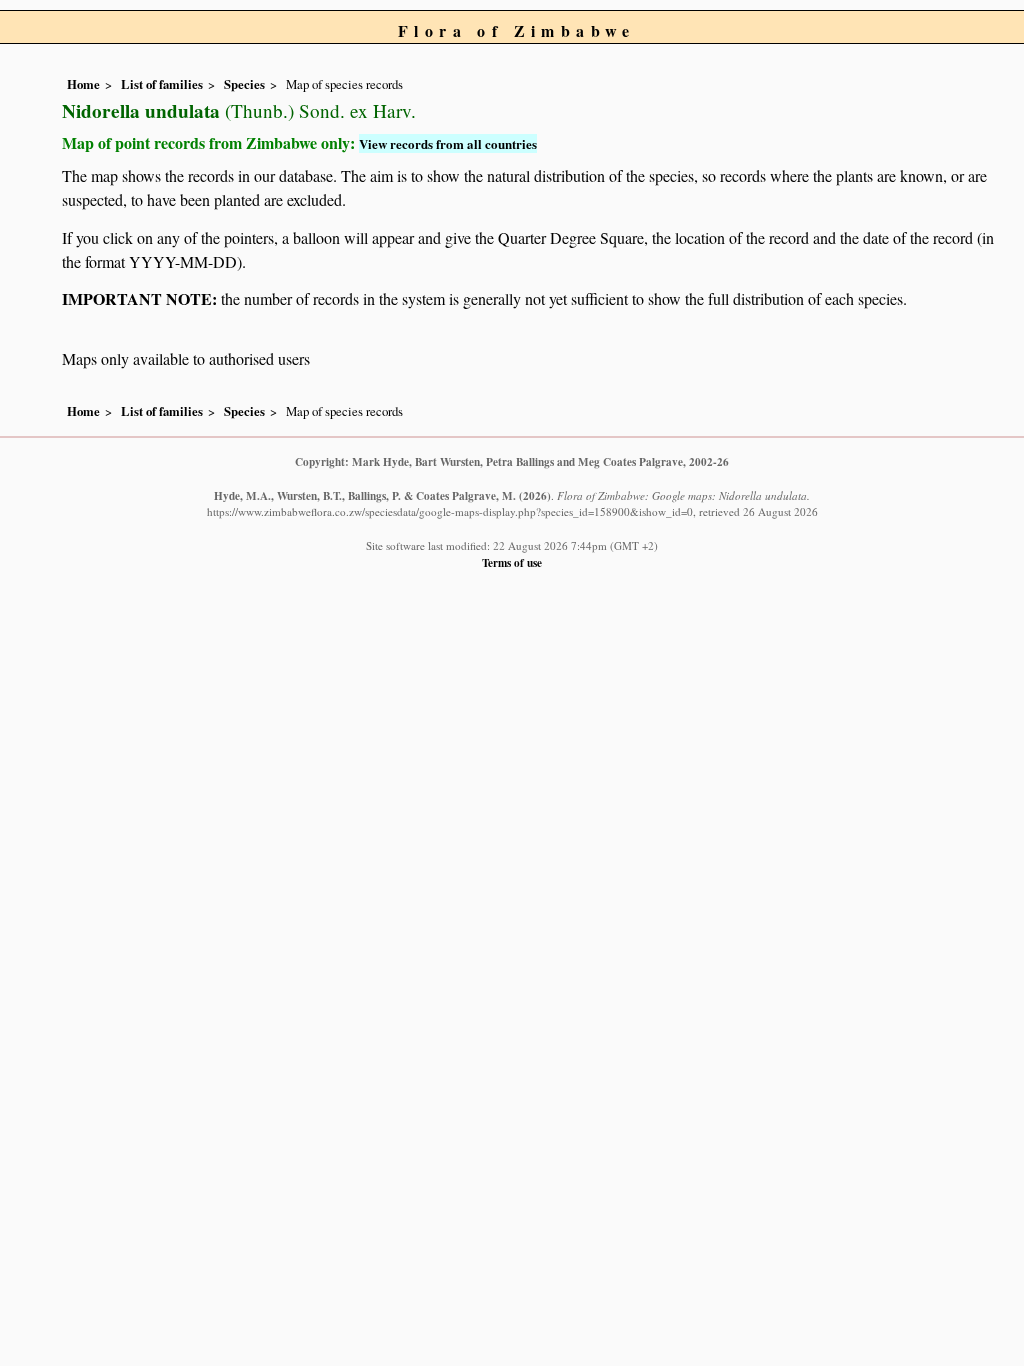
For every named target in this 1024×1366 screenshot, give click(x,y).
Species (244, 84)
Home (83, 84)
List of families (162, 84)
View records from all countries (448, 143)
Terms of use (512, 562)
